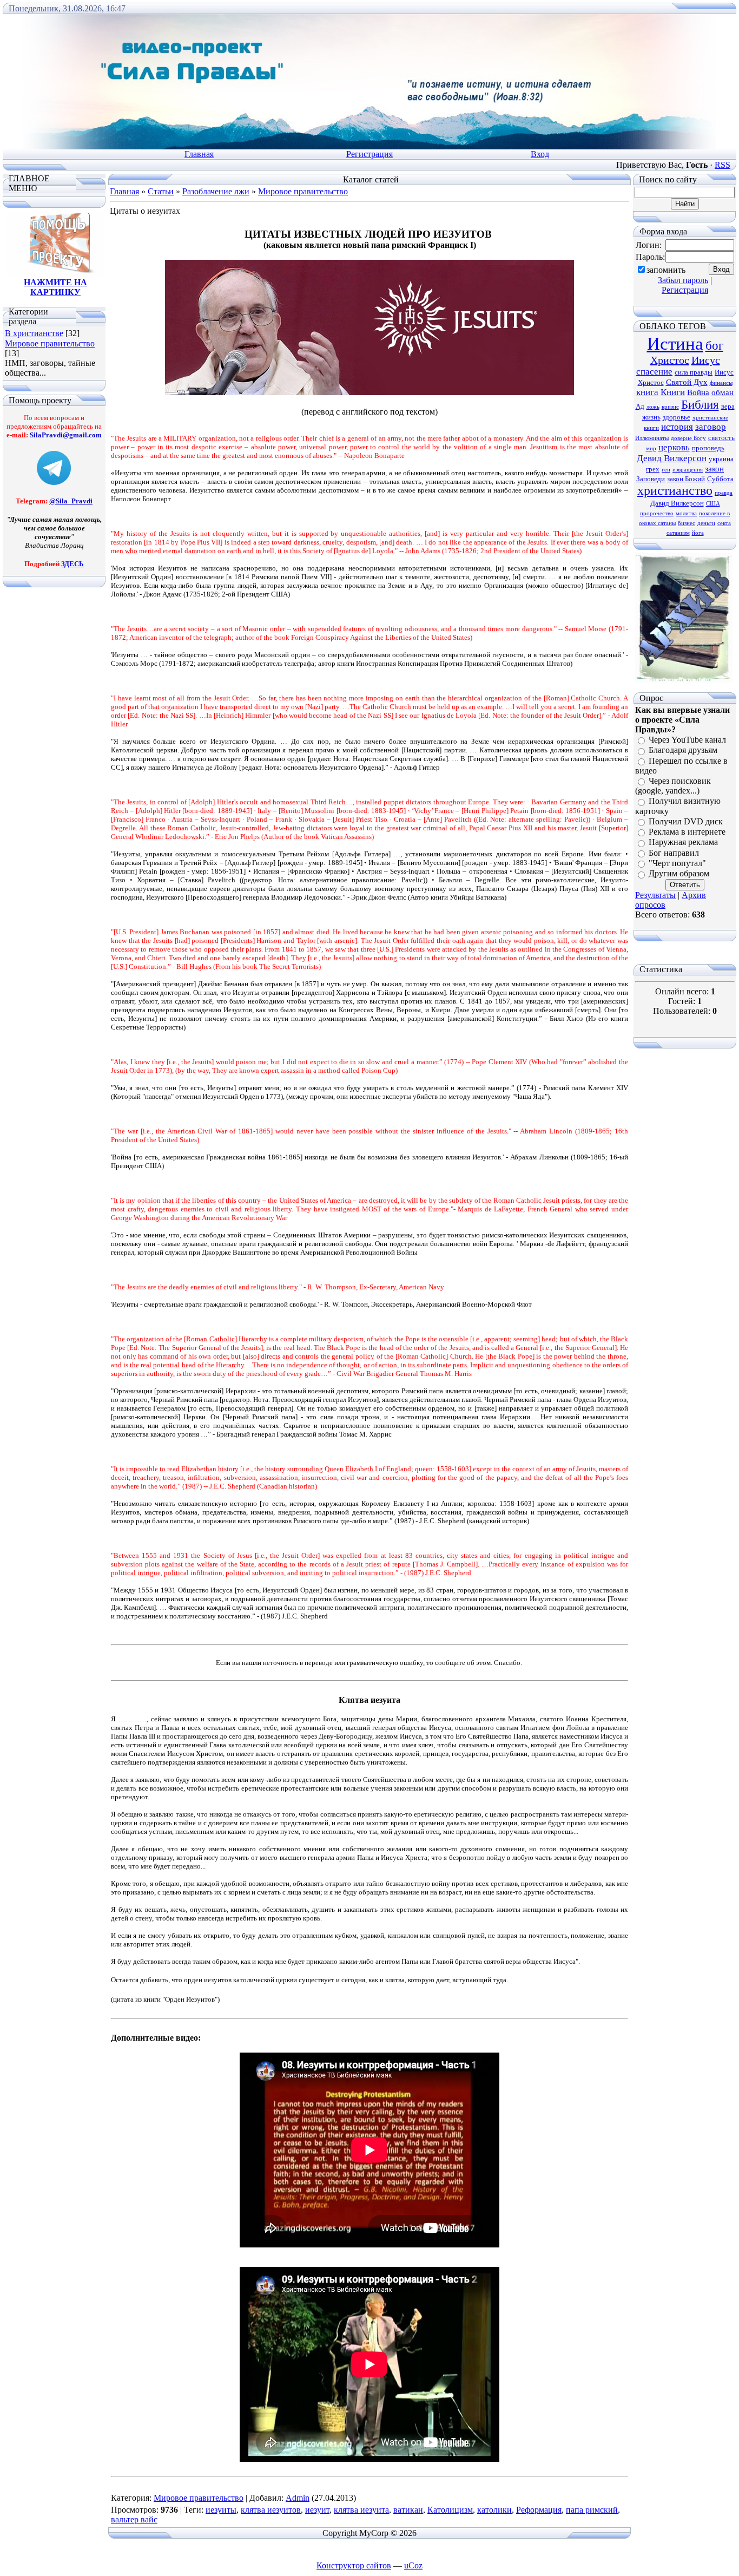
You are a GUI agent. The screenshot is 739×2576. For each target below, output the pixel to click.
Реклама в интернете (687, 832)
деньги (706, 523)
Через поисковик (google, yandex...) (673, 786)
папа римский (592, 2510)
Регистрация (369, 154)
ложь (653, 407)
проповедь (708, 448)
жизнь (651, 417)
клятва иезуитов (271, 2510)
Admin (298, 2498)
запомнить (666, 270)
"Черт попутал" (677, 863)
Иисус (706, 360)
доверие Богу (688, 438)
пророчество (657, 513)
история (677, 427)
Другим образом (679, 874)
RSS (722, 165)
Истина (675, 343)
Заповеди (651, 479)
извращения (688, 470)
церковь (674, 447)
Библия (700, 405)
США (713, 504)
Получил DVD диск (686, 821)
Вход (540, 154)
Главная (199, 154)
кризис (670, 407)
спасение (654, 372)
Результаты (655, 895)
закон (714, 469)
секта (724, 523)
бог (714, 346)
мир (651, 448)
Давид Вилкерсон (677, 503)
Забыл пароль (683, 280)
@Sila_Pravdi (71, 501)
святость (721, 438)
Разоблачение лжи (216, 191)
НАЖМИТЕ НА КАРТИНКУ (55, 287)
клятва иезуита (361, 2510)
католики (494, 2510)
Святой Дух (687, 382)
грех (653, 469)
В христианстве (34, 333)
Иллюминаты (652, 438)
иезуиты (221, 2510)
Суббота (720, 479)
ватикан (408, 2510)
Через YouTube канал (687, 740)
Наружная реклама (683, 843)
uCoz (413, 2565)
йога (698, 533)
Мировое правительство (50, 343)
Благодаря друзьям (683, 750)
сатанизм (678, 533)
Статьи (161, 191)
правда (724, 493)
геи (666, 470)
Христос (670, 360)
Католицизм (450, 2510)
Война (698, 392)
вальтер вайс (134, 2519)
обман (722, 392)
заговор (711, 427)
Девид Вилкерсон (672, 458)
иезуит (317, 2510)
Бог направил (674, 853)
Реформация (539, 2510)
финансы (721, 383)
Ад (640, 406)
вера (728, 406)
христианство (675, 490)
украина (721, 459)
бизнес (687, 523)
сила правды (694, 372)
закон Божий (686, 479)
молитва (686, 513)
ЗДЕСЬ (72, 564)
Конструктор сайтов (354, 2565)
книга (647, 392)
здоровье (677, 417)
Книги (673, 392)
